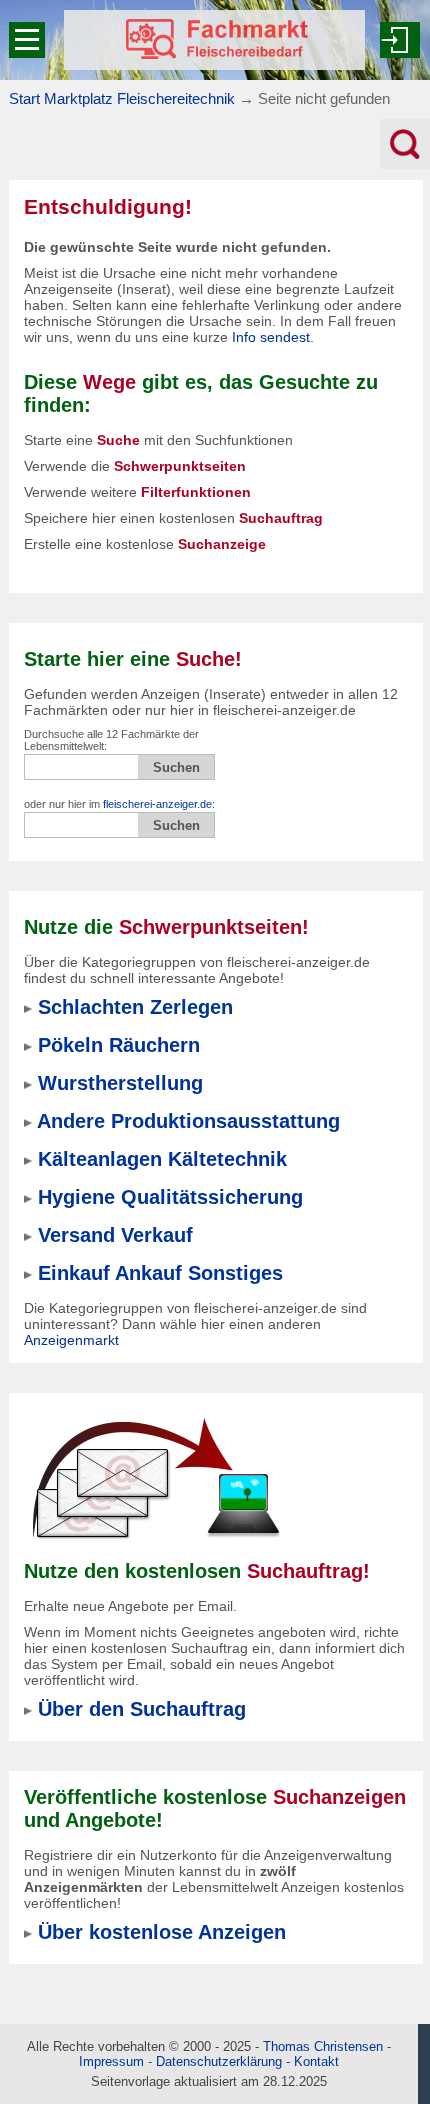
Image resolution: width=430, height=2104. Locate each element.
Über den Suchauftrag (142, 1709)
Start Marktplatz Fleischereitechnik (122, 98)
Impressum (111, 2061)
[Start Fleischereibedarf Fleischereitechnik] (214, 40)
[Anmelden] (400, 40)
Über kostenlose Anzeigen (162, 1932)
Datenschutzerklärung (219, 2061)
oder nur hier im (119, 804)
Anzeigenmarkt (71, 1340)
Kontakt (316, 2061)
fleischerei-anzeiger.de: (159, 804)
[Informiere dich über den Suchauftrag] (155, 1478)
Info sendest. (273, 337)
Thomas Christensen (323, 2046)
